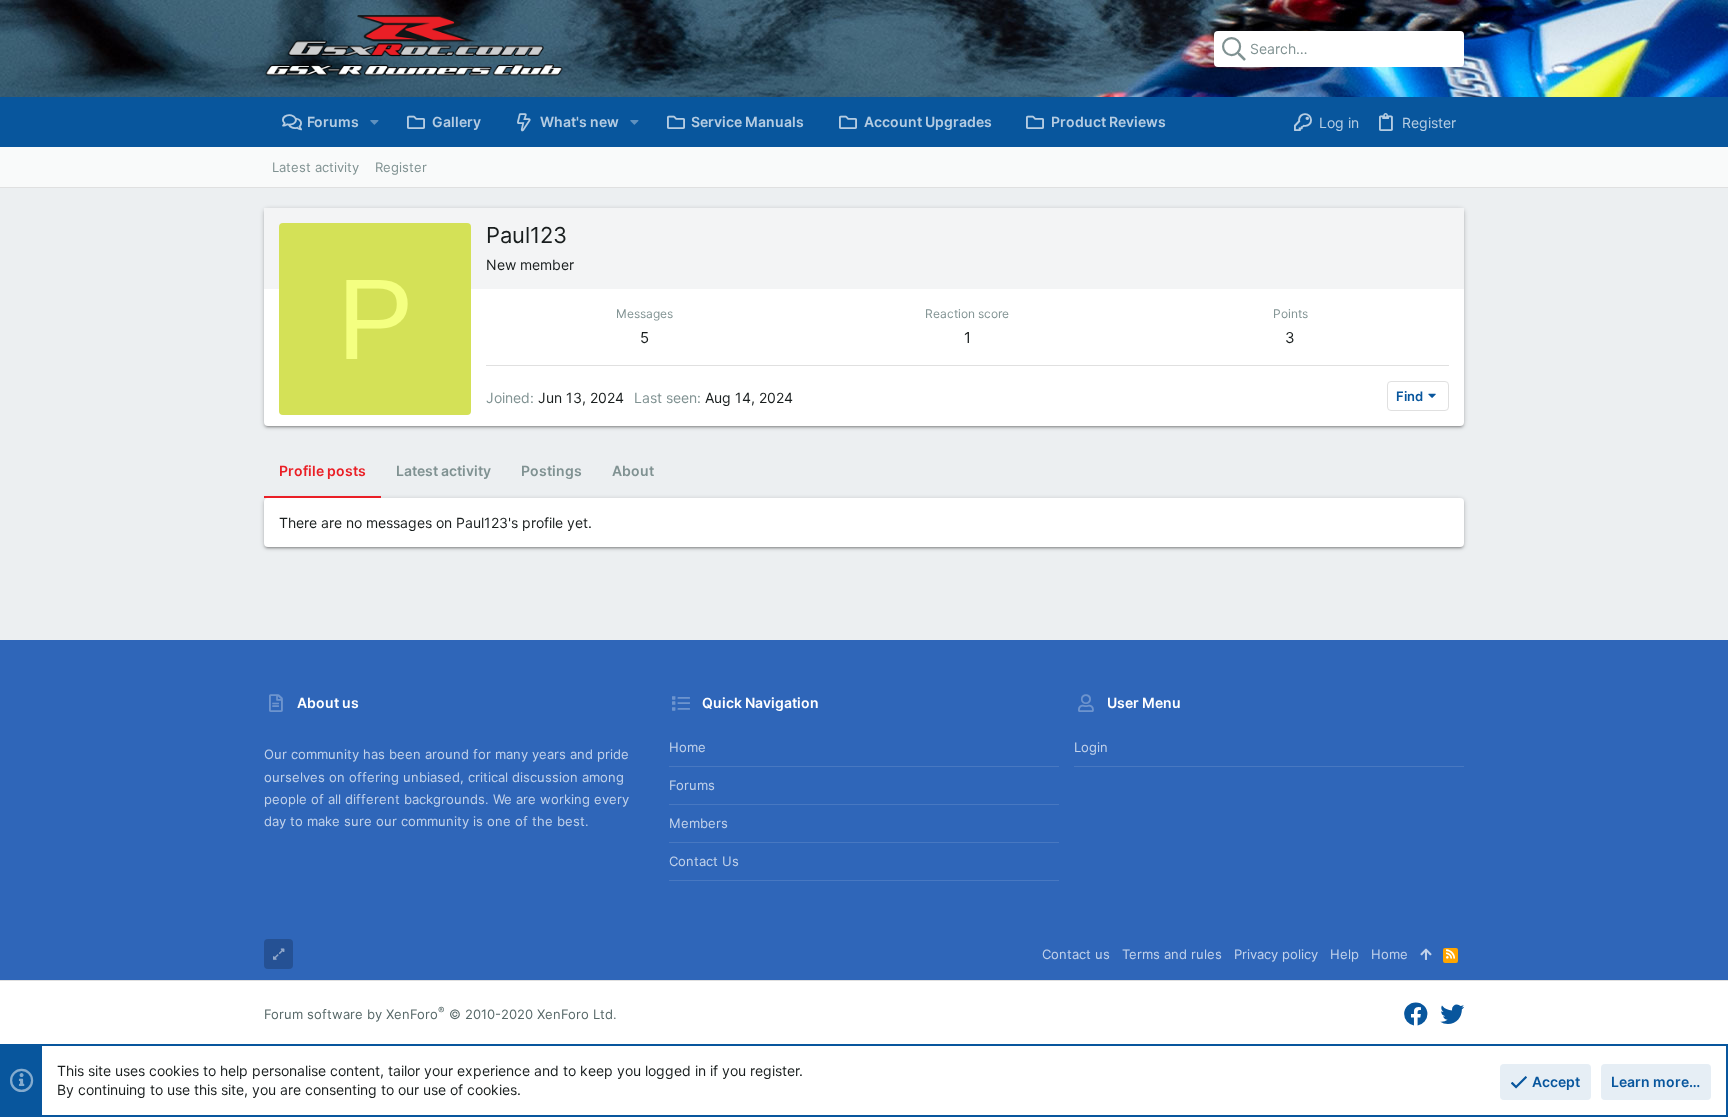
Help (1344, 954)
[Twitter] (1452, 1014)
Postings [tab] (551, 470)
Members (698, 823)
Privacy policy (1276, 954)
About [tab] (633, 470)
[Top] (1425, 954)
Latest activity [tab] (443, 470)
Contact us (704, 861)
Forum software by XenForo (440, 1014)
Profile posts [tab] (322, 470)
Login (1091, 747)
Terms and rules (1172, 954)
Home (687, 747)
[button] (374, 122)
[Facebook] (1416, 1014)
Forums (692, 785)
